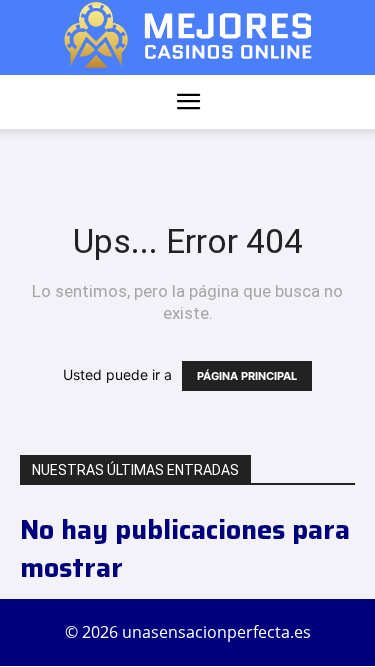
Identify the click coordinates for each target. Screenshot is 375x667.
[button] (189, 102)
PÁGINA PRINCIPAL (247, 376)
